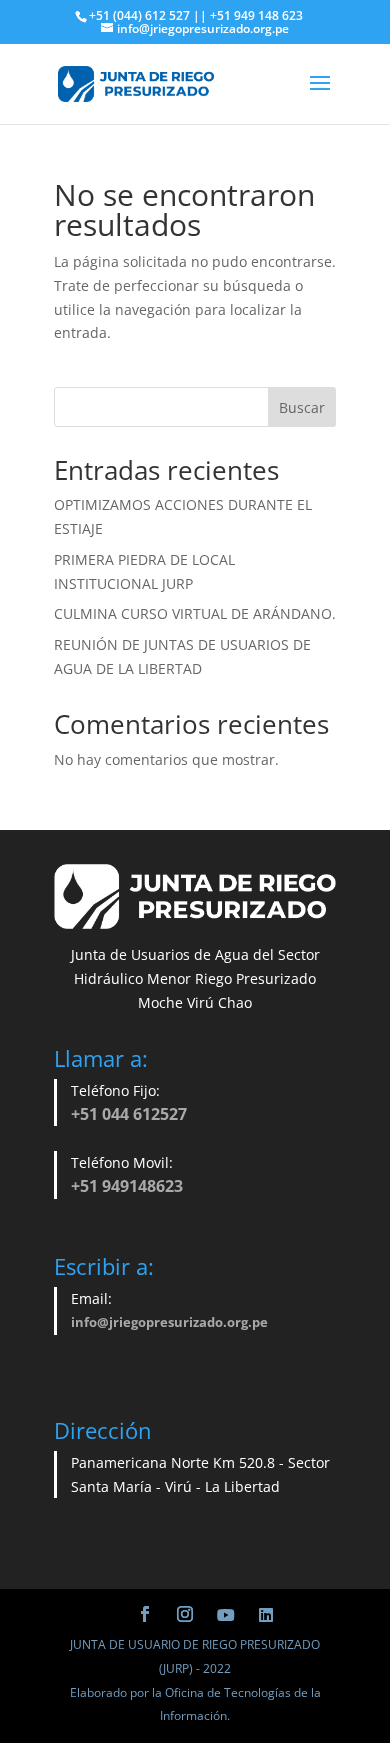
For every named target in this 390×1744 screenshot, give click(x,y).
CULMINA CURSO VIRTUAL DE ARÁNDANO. (195, 613)
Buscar (302, 407)
